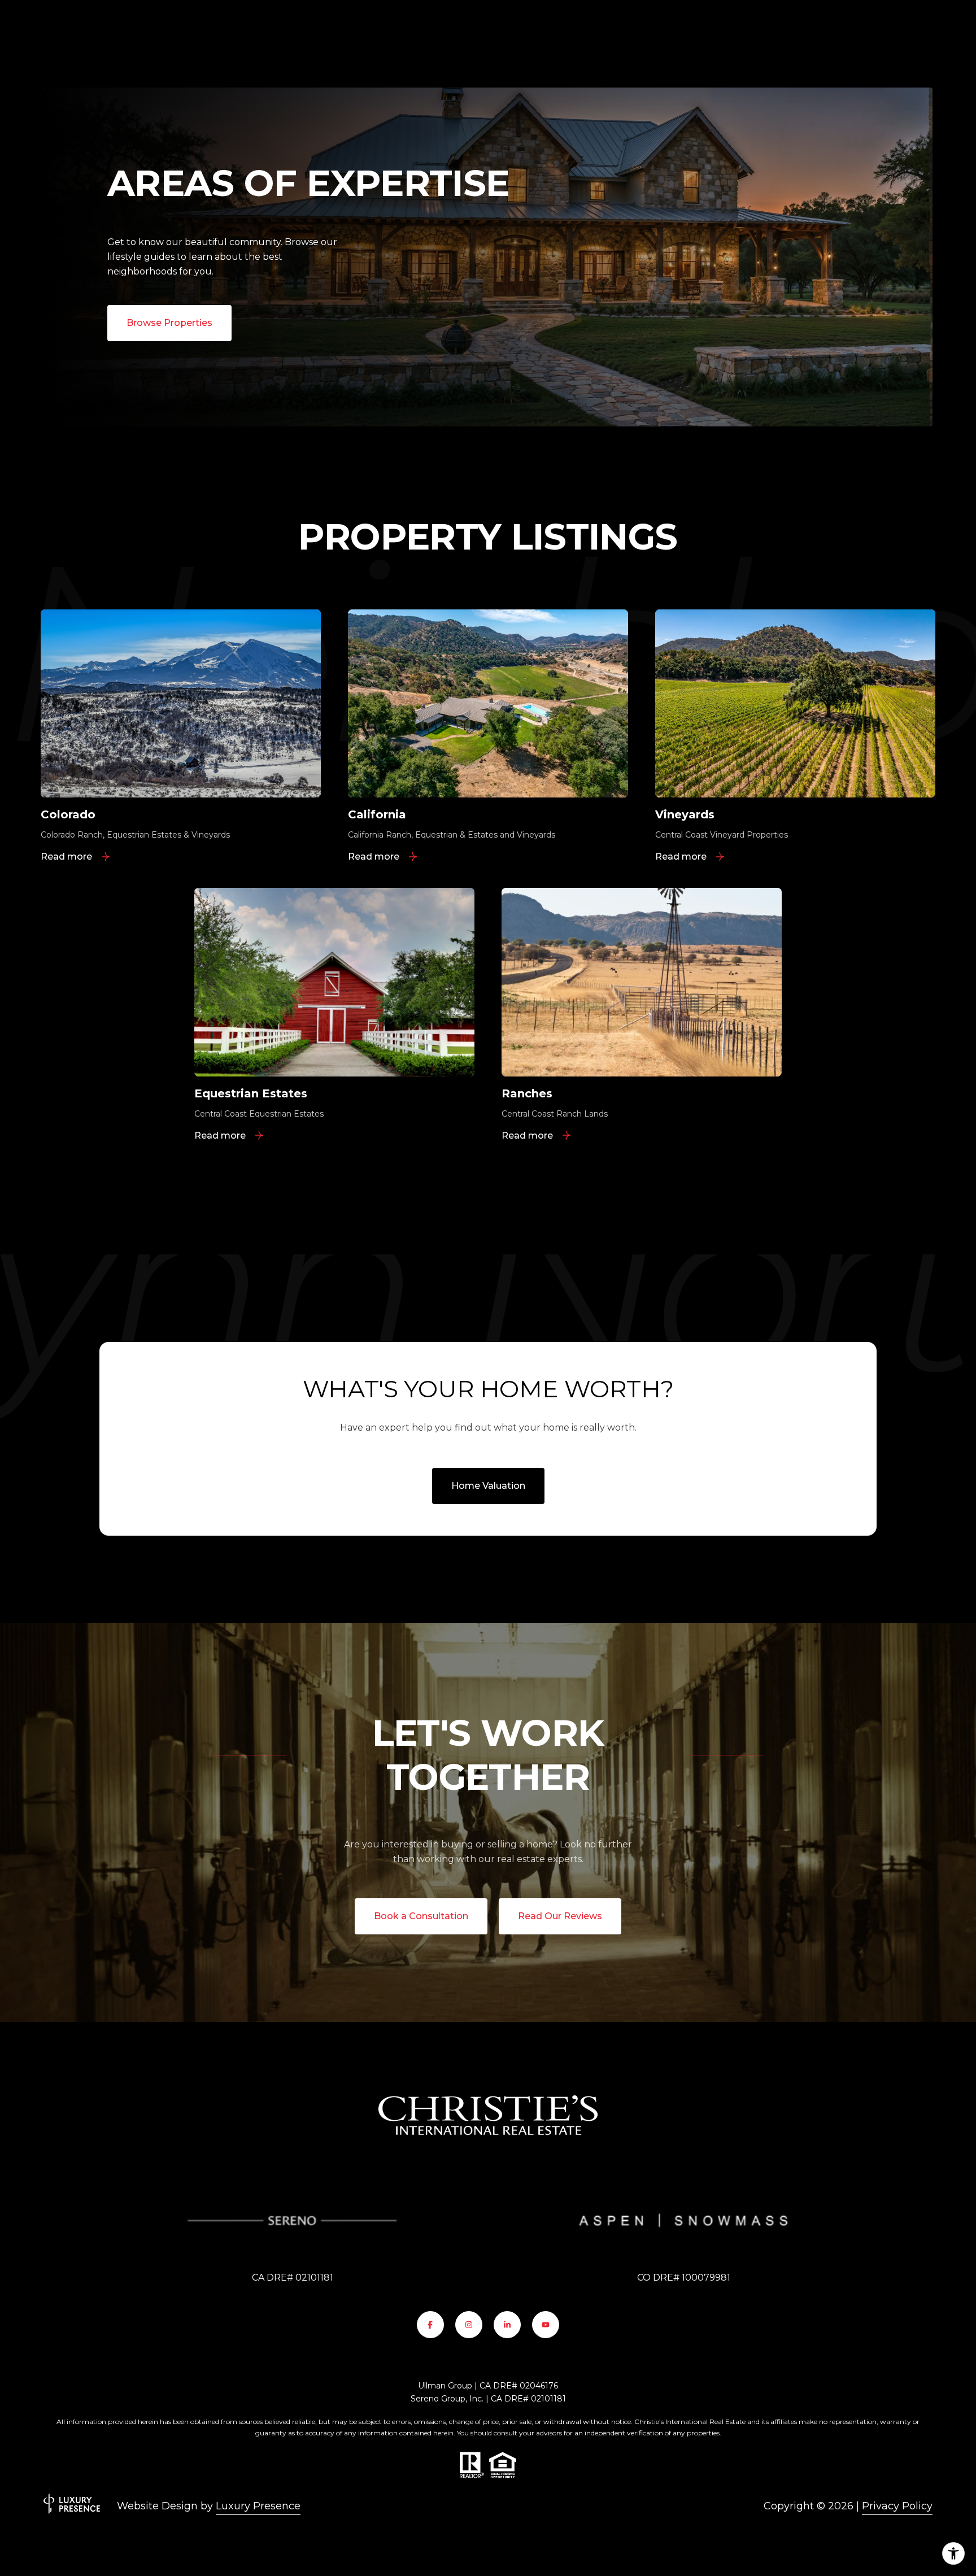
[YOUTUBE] (546, 2325)
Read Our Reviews (560, 1916)
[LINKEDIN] (507, 2325)
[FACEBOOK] (430, 2325)
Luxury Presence (258, 2506)
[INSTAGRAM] (469, 2325)
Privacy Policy (897, 2506)
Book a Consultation (421, 1916)
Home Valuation (488, 1486)
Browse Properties (169, 323)
